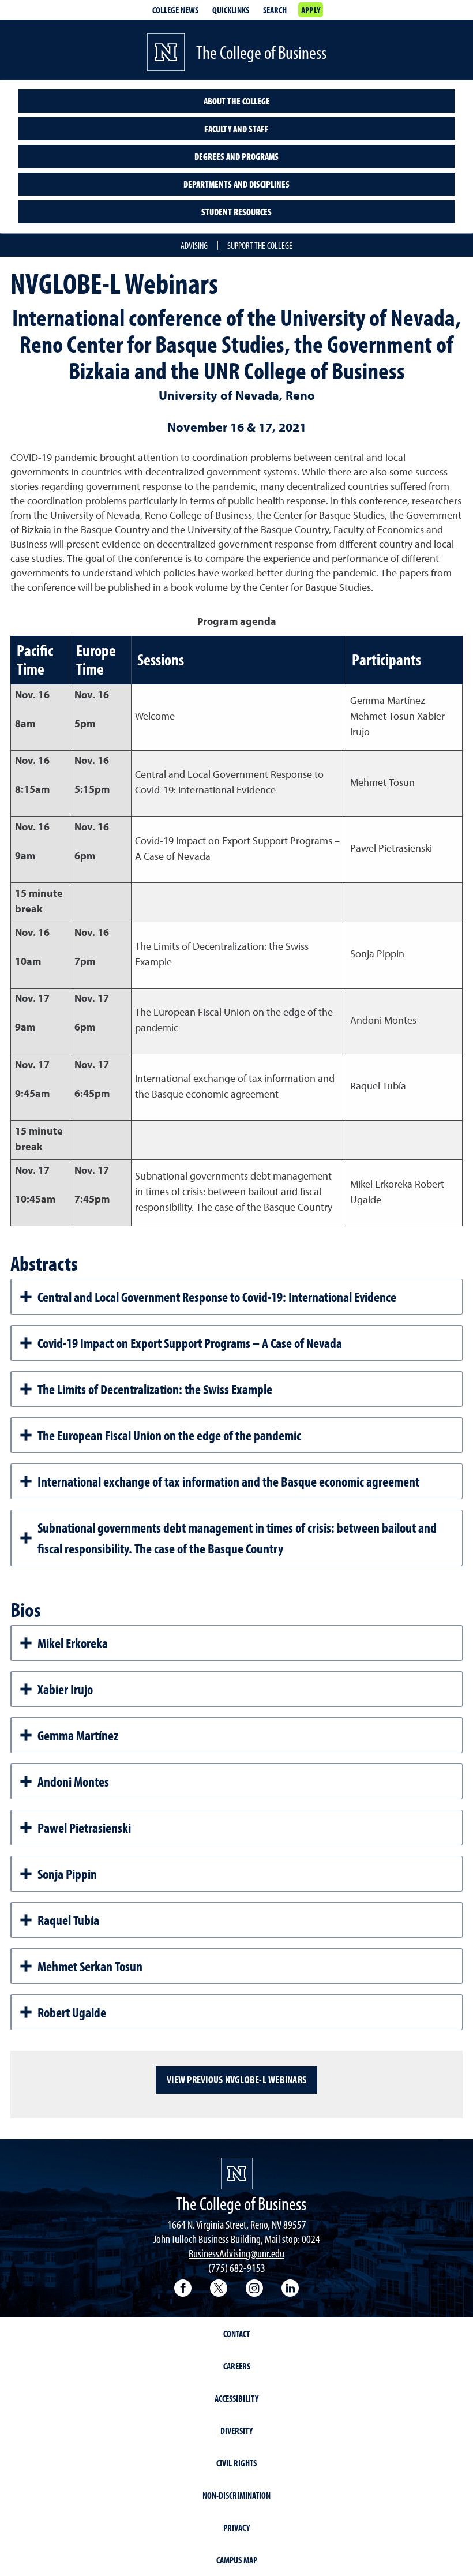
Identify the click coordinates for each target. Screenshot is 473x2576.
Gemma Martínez (78, 1735)
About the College (237, 101)
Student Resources (236, 212)
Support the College (260, 245)
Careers (237, 2366)
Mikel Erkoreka (73, 1643)
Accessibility (236, 2398)
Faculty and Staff (236, 129)
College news (175, 10)
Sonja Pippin (67, 1874)
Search (275, 10)
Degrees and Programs (236, 156)
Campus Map (237, 2560)
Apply (311, 10)
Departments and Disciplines (236, 184)
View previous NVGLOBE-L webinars (236, 2079)
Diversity (236, 2431)
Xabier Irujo (65, 1689)
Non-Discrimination (236, 2495)
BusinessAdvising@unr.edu (236, 2253)
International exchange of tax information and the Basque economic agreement (228, 1481)
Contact (236, 2334)
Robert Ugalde (72, 2012)
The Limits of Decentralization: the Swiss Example (155, 1389)
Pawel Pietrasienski (84, 1828)
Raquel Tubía (68, 1920)
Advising (194, 245)
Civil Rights (236, 2463)
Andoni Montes (73, 1781)
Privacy (236, 2528)
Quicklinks (231, 10)
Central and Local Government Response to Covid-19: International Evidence (217, 1297)
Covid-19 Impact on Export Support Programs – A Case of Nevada (190, 1343)
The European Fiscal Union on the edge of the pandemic (169, 1435)
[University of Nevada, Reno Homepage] (237, 2173)
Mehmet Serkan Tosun (90, 1966)
